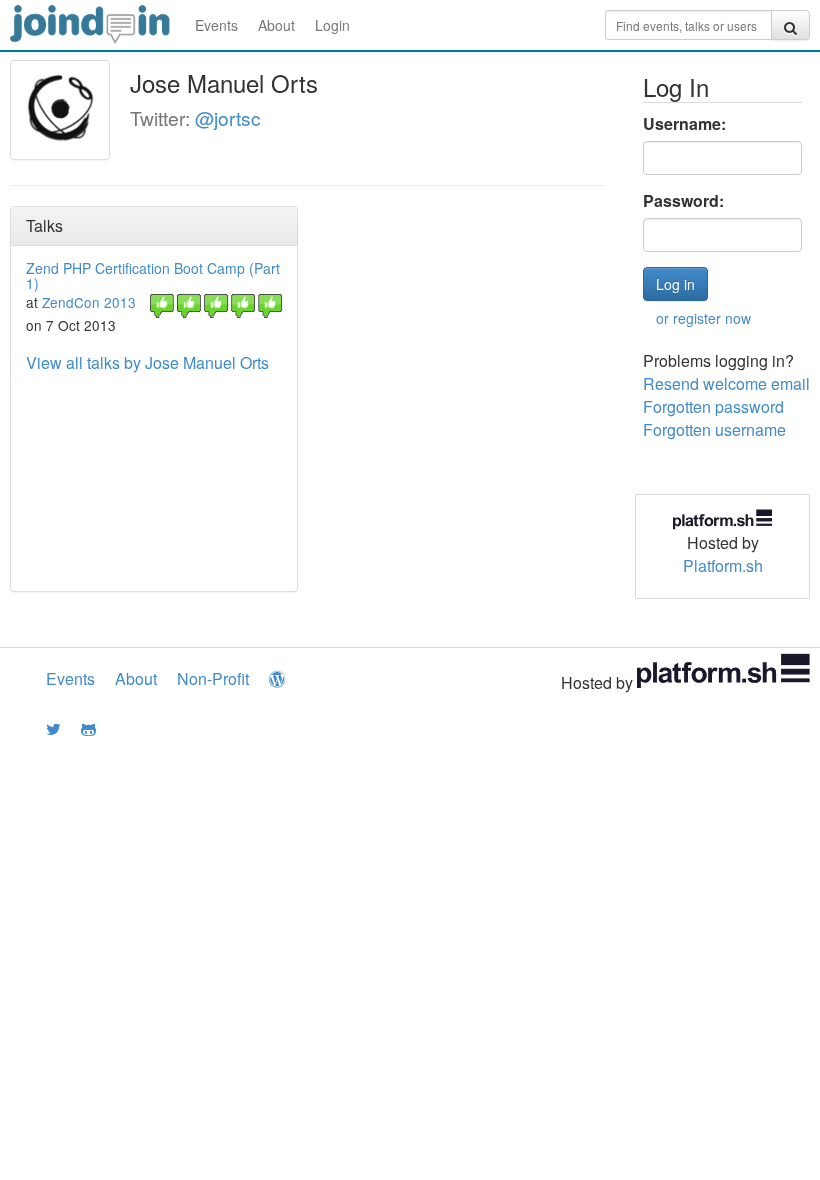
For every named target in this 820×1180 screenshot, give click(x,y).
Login (332, 25)
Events (216, 25)
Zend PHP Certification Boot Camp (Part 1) (153, 275)
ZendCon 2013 (89, 302)
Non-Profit (213, 678)
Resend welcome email (726, 383)
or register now (703, 318)
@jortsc (228, 117)
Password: (683, 201)
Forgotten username (714, 429)
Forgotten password (713, 406)
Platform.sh (723, 565)
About (276, 25)
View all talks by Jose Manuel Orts (147, 362)
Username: (684, 124)
